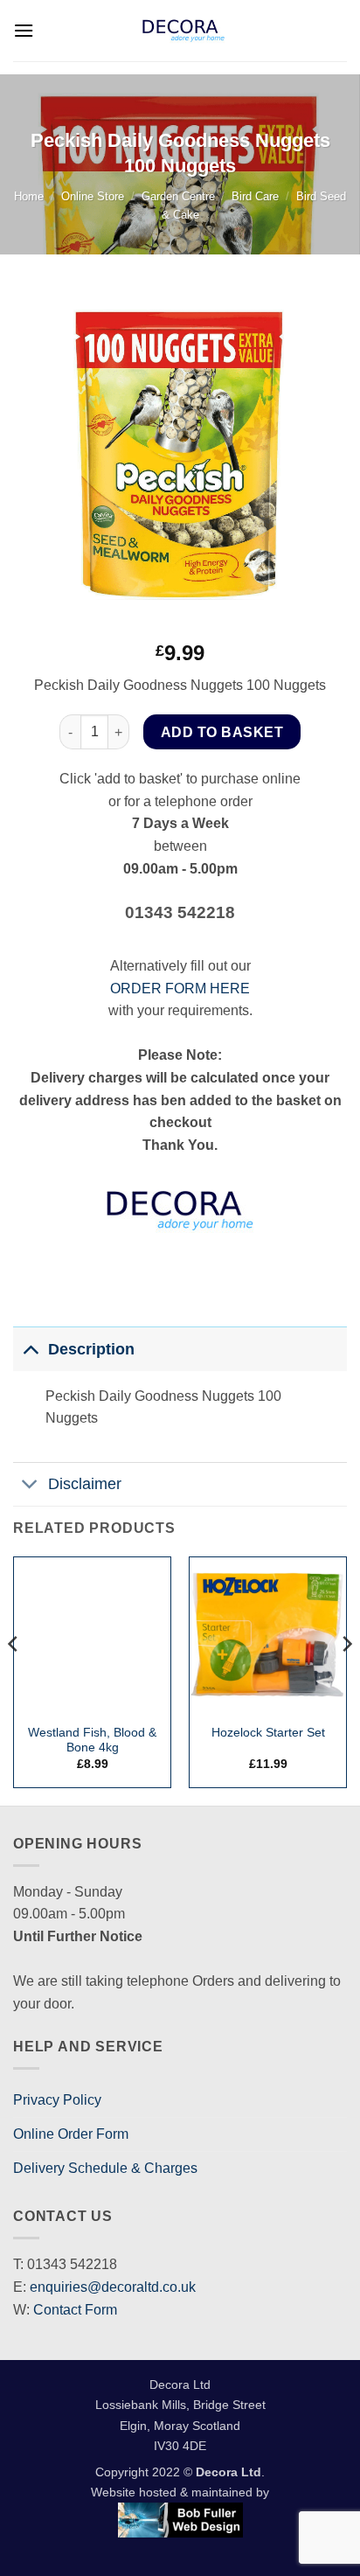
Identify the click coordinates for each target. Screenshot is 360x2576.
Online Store (93, 196)
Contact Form (75, 2310)
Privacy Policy (57, 2100)
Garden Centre (178, 196)
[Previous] (14, 1679)
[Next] (346, 1679)
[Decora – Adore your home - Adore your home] (183, 31)
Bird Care (255, 196)
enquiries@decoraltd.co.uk (113, 2287)
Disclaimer (85, 1484)
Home (29, 196)
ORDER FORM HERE (180, 989)
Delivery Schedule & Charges (105, 2168)
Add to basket (222, 732)
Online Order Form (71, 2134)
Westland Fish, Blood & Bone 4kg (92, 1741)
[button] (24, 30)
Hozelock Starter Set (268, 1733)
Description (91, 1349)
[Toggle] (30, 1349)
